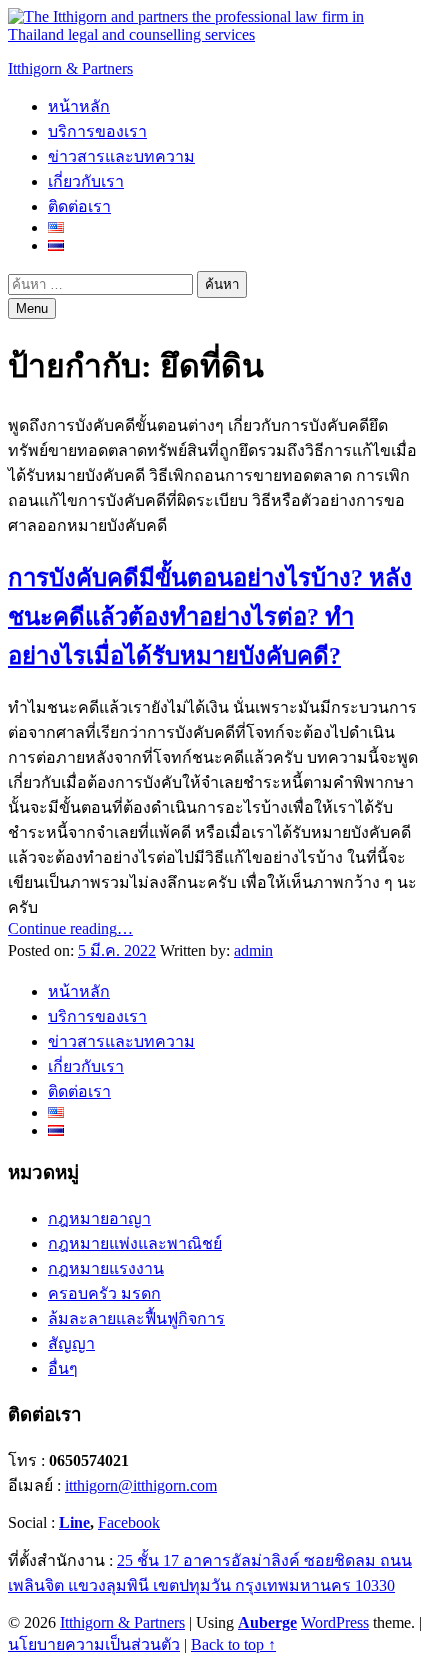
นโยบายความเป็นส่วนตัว (94, 1644)
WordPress (335, 1622)
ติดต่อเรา (79, 206)
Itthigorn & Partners (70, 68)
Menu (32, 308)
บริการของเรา (97, 131)
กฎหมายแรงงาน (106, 1268)
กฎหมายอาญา (99, 1218)
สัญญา (71, 1343)
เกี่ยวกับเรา (86, 181)
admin (253, 950)
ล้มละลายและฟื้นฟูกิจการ (136, 1318)
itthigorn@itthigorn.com (141, 1485)
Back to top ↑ (233, 1644)
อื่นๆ (63, 1368)
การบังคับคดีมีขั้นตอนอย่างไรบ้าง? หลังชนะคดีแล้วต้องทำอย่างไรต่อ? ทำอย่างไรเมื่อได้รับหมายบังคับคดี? (210, 617)
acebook (133, 1522)
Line (74, 1522)
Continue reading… (70, 928)
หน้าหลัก (79, 106)
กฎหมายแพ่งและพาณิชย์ (135, 1243)
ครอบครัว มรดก (104, 1293)
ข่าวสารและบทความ (121, 156)
